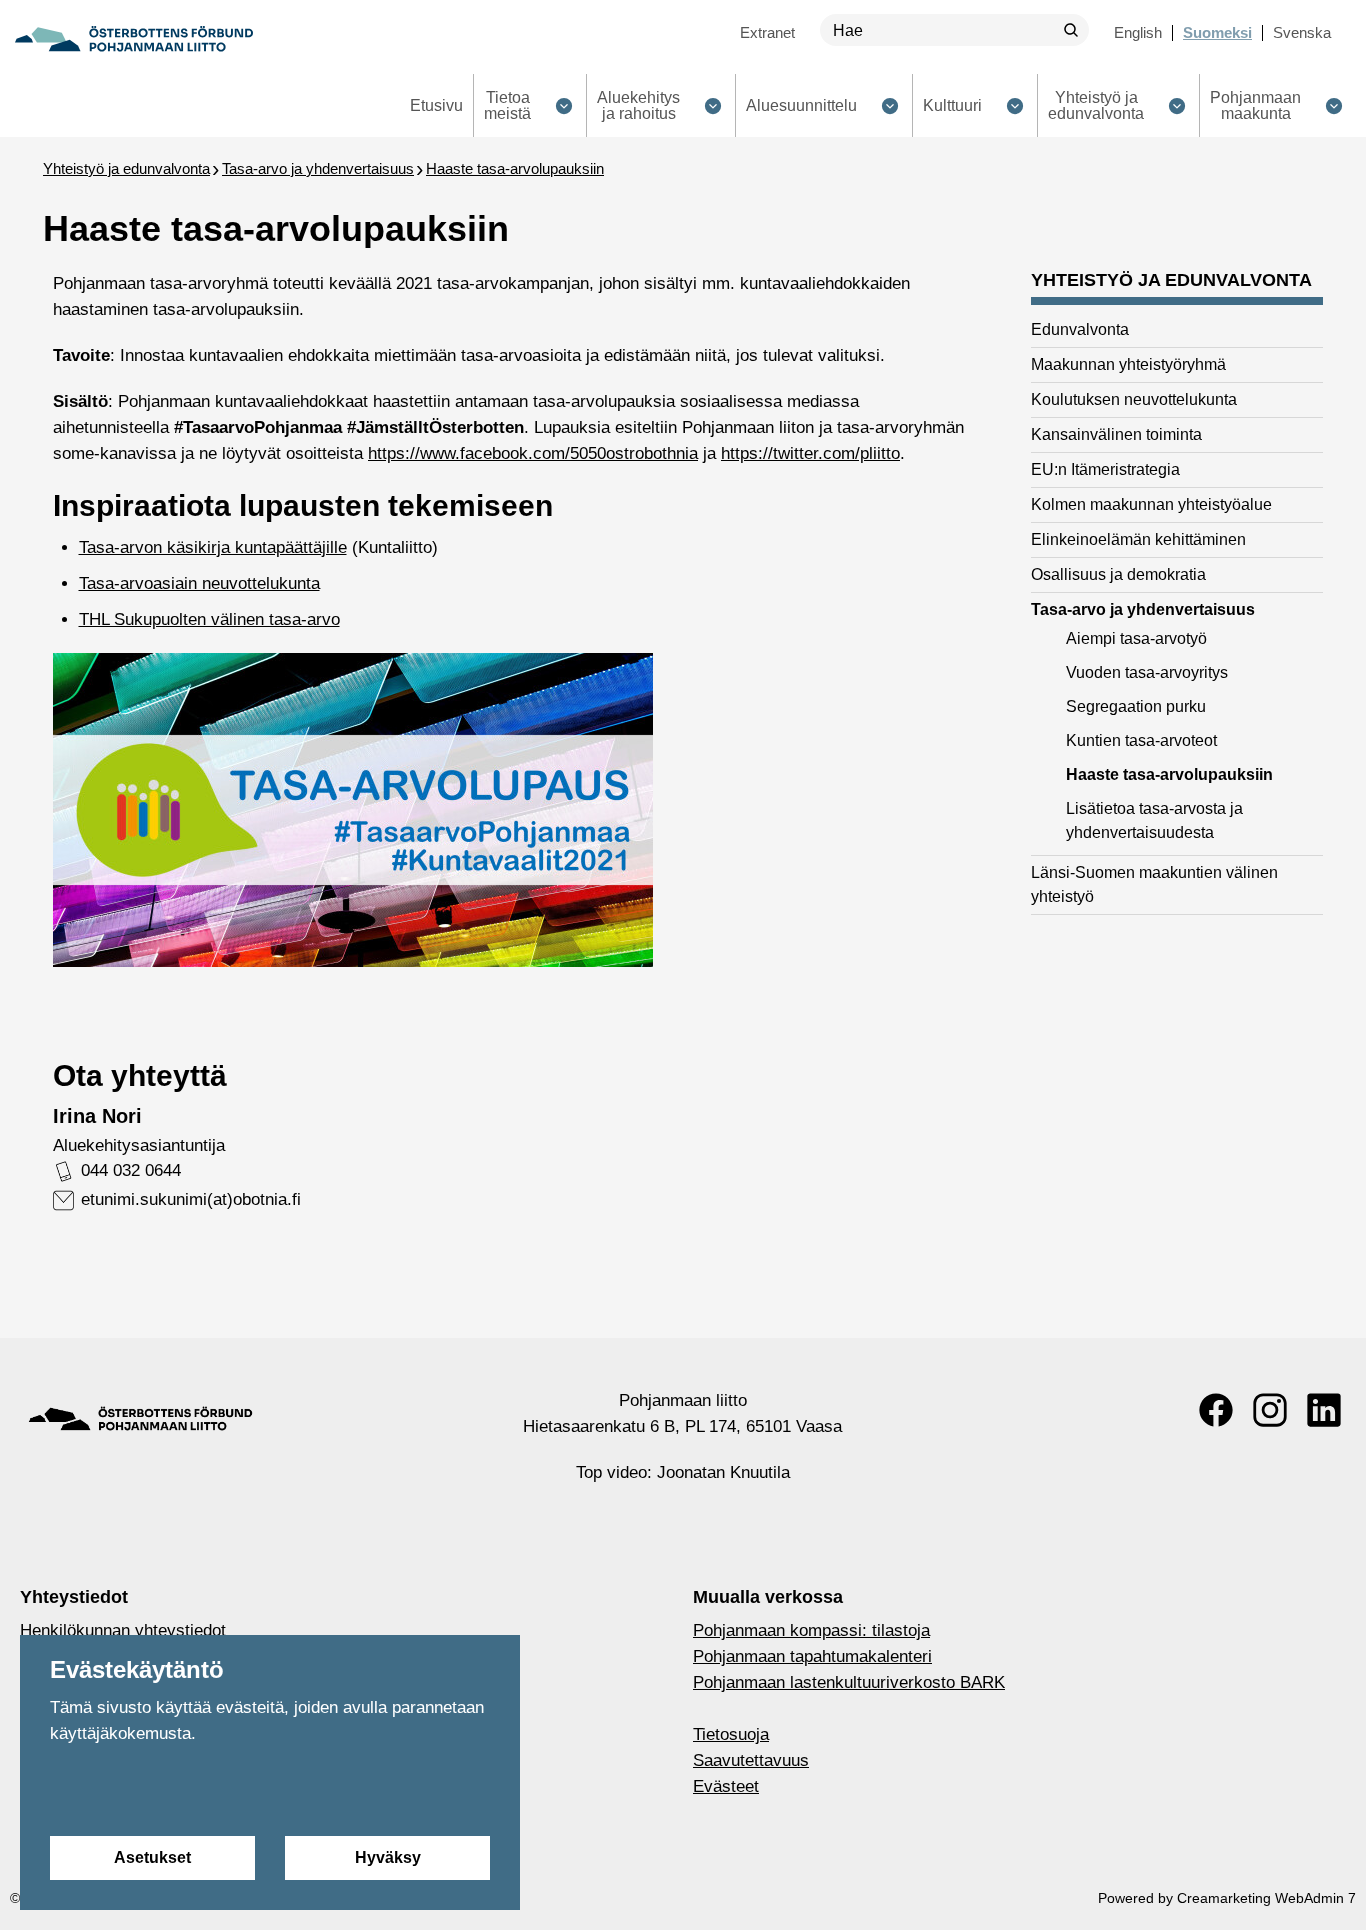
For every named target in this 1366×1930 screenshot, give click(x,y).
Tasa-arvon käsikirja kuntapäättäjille (213, 547)
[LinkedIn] (1324, 1410)
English (1138, 32)
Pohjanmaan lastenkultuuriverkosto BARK (849, 1682)
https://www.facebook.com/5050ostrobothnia (533, 453)
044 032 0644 (131, 1170)
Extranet (767, 32)
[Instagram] (1270, 1410)
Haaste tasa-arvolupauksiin (515, 168)
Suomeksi (1217, 32)
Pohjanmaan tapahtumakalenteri (812, 1656)
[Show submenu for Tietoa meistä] (563, 105)
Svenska (1302, 32)
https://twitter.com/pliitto (810, 453)
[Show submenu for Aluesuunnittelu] (889, 105)
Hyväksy (388, 1857)
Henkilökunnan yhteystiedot (123, 1630)
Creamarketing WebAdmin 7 (1266, 1898)
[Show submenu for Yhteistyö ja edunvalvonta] (1176, 105)
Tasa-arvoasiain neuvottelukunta (199, 583)
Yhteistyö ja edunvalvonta (126, 168)
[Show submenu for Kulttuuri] (1014, 105)
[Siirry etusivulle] (134, 39)
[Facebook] (1216, 1410)
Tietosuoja (731, 1734)
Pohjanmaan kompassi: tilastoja (811, 1630)
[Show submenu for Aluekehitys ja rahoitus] (712, 105)
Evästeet (726, 1786)
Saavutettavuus (751, 1760)
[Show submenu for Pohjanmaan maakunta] (1333, 105)
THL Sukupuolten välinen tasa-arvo (209, 619)
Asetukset (152, 1857)
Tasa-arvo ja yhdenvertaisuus (318, 168)
